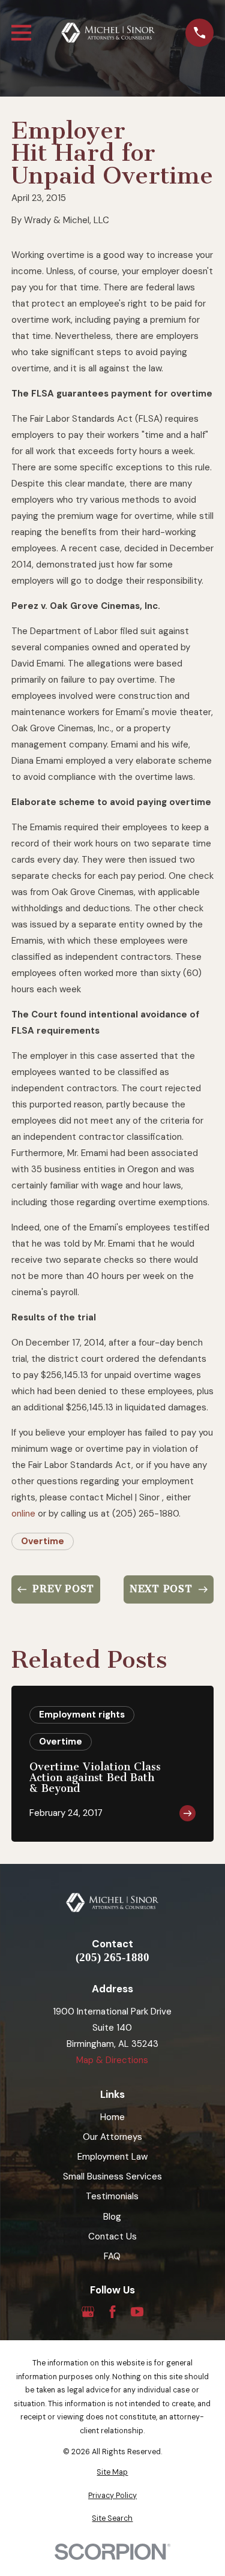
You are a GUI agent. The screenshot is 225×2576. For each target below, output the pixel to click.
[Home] (109, 33)
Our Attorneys (112, 2137)
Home (112, 2117)
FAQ (112, 2256)
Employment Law (112, 2157)
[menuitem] (112, 2473)
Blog (112, 2217)
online (23, 1514)
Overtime (43, 1541)
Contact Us (112, 2236)
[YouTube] (137, 2312)
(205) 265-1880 (112, 1958)
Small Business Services (112, 2176)
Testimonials (112, 2196)
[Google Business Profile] (88, 2312)
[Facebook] (112, 2312)
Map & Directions (112, 2060)
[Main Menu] (21, 33)
